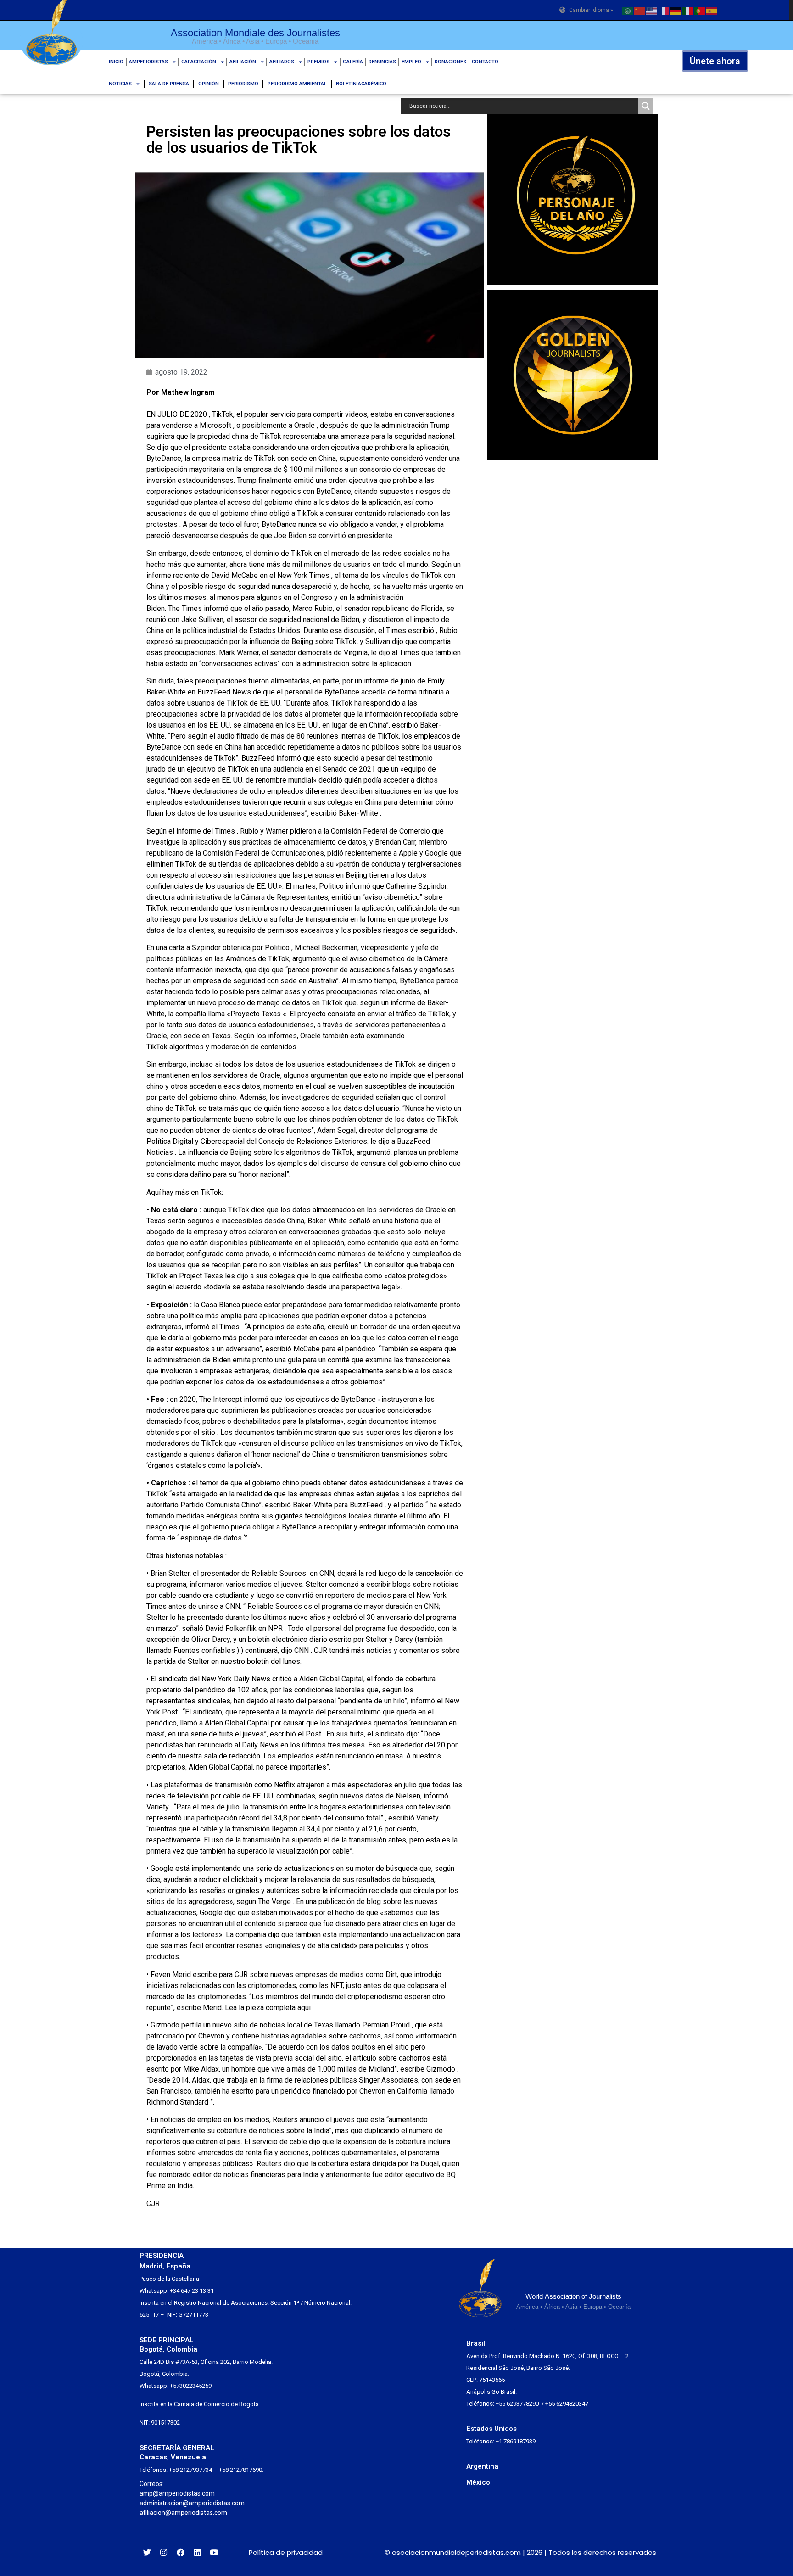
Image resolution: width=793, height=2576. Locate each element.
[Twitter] (147, 2552)
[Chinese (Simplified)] (640, 10)
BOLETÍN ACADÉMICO (361, 84)
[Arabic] (628, 10)
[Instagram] (164, 2552)
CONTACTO (485, 62)
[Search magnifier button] (646, 106)
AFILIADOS (282, 62)
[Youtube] (214, 2552)
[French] (664, 10)
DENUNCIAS (382, 62)
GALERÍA (353, 62)
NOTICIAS (120, 84)
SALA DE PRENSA (169, 84)
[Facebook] (181, 2552)
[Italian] (688, 10)
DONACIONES (450, 62)
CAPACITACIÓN (199, 62)
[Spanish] (712, 10)
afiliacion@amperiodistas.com (183, 2513)
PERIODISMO (243, 84)
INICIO (116, 62)
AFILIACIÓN (243, 62)
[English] (652, 10)
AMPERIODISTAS (148, 62)
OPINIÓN (209, 84)
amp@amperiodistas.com (177, 2493)
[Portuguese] (700, 10)
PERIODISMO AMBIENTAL (297, 84)
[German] (676, 10)
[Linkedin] (198, 2552)
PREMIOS (318, 62)
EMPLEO (411, 62)
